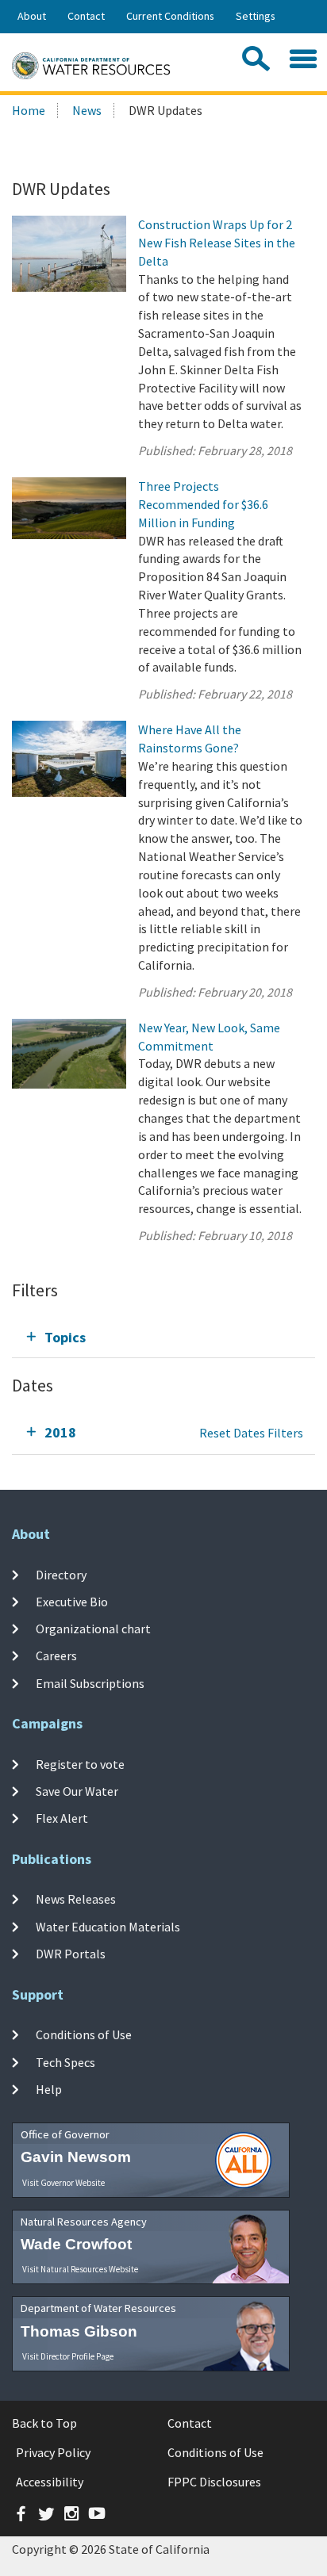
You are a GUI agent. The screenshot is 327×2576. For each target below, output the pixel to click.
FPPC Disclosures (214, 2482)
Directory (61, 1574)
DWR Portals (71, 1954)
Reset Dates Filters (251, 1433)
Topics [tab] (65, 1337)
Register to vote (80, 1763)
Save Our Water (77, 1791)
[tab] (163, 1337)
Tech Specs (65, 2062)
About (32, 16)
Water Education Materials (108, 1927)
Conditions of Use (84, 2034)
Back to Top (44, 2423)
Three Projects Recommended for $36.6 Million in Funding (203, 504)
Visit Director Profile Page (68, 2356)
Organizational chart (93, 1629)
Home (29, 110)
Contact (86, 16)
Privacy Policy (53, 2452)
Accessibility (50, 2482)
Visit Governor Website (63, 2183)
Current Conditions (170, 16)
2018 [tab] (60, 1432)
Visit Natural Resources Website (80, 2269)
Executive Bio (72, 1602)
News (87, 110)
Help (49, 2089)
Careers (56, 1655)
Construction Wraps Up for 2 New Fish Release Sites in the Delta (217, 243)
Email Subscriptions (90, 1683)
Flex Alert (62, 1818)
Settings (256, 16)
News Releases (76, 1899)
